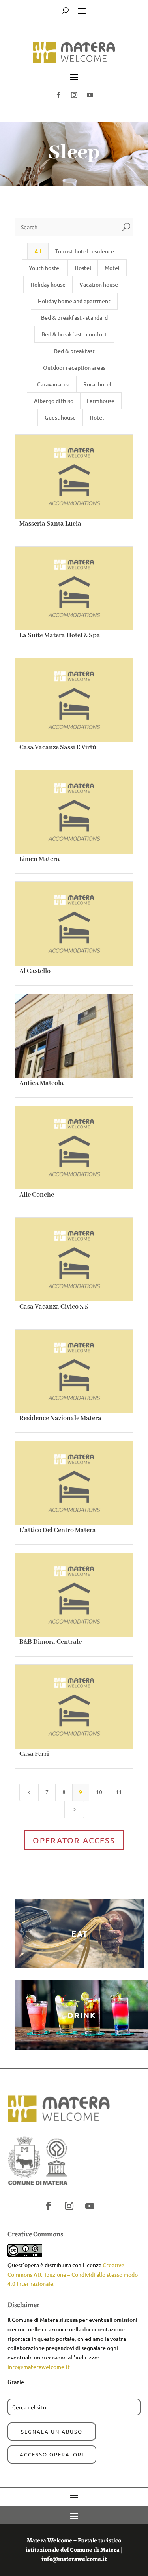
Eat (80, 1934)
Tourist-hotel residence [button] (85, 251)
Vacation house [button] (99, 284)
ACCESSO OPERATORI (52, 2454)
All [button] (38, 251)
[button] (74, 56)
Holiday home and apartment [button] (74, 301)
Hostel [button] (83, 268)
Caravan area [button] (53, 384)
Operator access (74, 1840)
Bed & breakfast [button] (74, 351)
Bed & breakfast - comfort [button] (74, 334)
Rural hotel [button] (97, 384)
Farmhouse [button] (101, 401)
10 (99, 1792)
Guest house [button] (60, 417)
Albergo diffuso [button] (54, 401)
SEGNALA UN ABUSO (52, 2431)
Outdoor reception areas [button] (74, 368)
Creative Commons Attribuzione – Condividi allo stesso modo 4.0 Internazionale (73, 2275)
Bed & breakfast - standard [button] (74, 318)
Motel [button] (112, 268)
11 (119, 1792)
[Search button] (65, 10)
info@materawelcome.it (39, 2367)
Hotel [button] (97, 417)
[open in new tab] (58, 95)
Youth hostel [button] (45, 268)
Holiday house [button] (48, 284)
